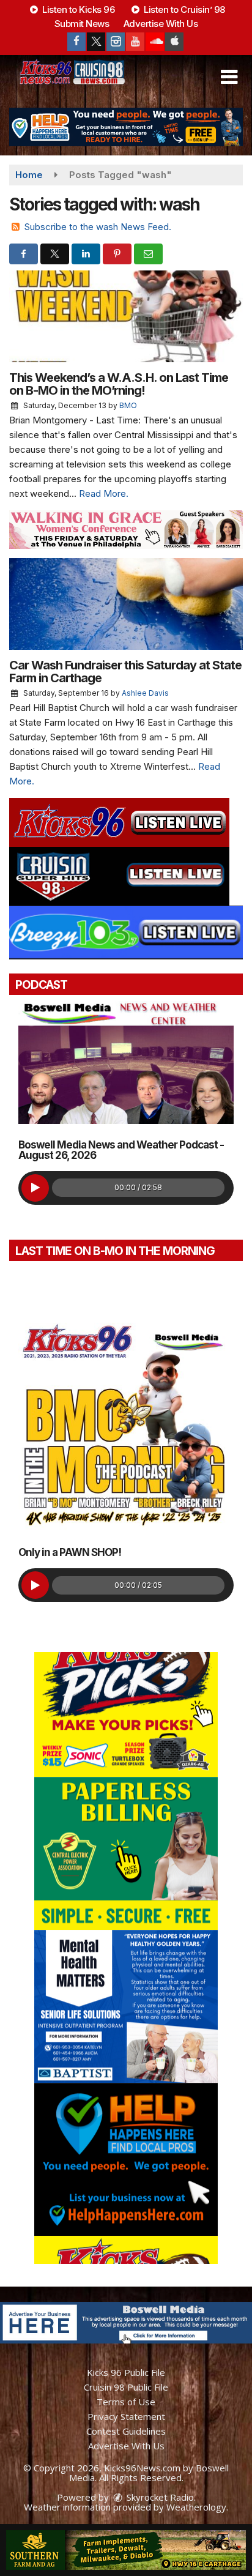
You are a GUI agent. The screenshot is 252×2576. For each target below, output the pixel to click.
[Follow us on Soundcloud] (155, 42)
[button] (229, 77)
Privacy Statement (126, 2416)
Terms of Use (126, 2402)
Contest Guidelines (126, 2431)
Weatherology (196, 2507)
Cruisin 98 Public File (126, 2387)
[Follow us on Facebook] (76, 42)
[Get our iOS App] (174, 42)
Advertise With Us (161, 24)
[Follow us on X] (96, 42)
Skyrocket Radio (159, 2497)
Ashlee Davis (145, 693)
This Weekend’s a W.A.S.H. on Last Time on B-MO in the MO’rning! (119, 384)
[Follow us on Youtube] (135, 42)
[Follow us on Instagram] (116, 42)
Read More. (104, 493)
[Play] (35, 1188)
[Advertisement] (126, 127)
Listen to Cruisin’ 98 (183, 9)
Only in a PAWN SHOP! (70, 1552)
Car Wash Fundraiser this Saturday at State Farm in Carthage (125, 672)
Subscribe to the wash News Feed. (98, 227)
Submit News (82, 24)
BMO (128, 405)
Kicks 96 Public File (126, 2372)
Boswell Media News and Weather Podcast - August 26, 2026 (121, 1150)
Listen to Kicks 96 (78, 9)
